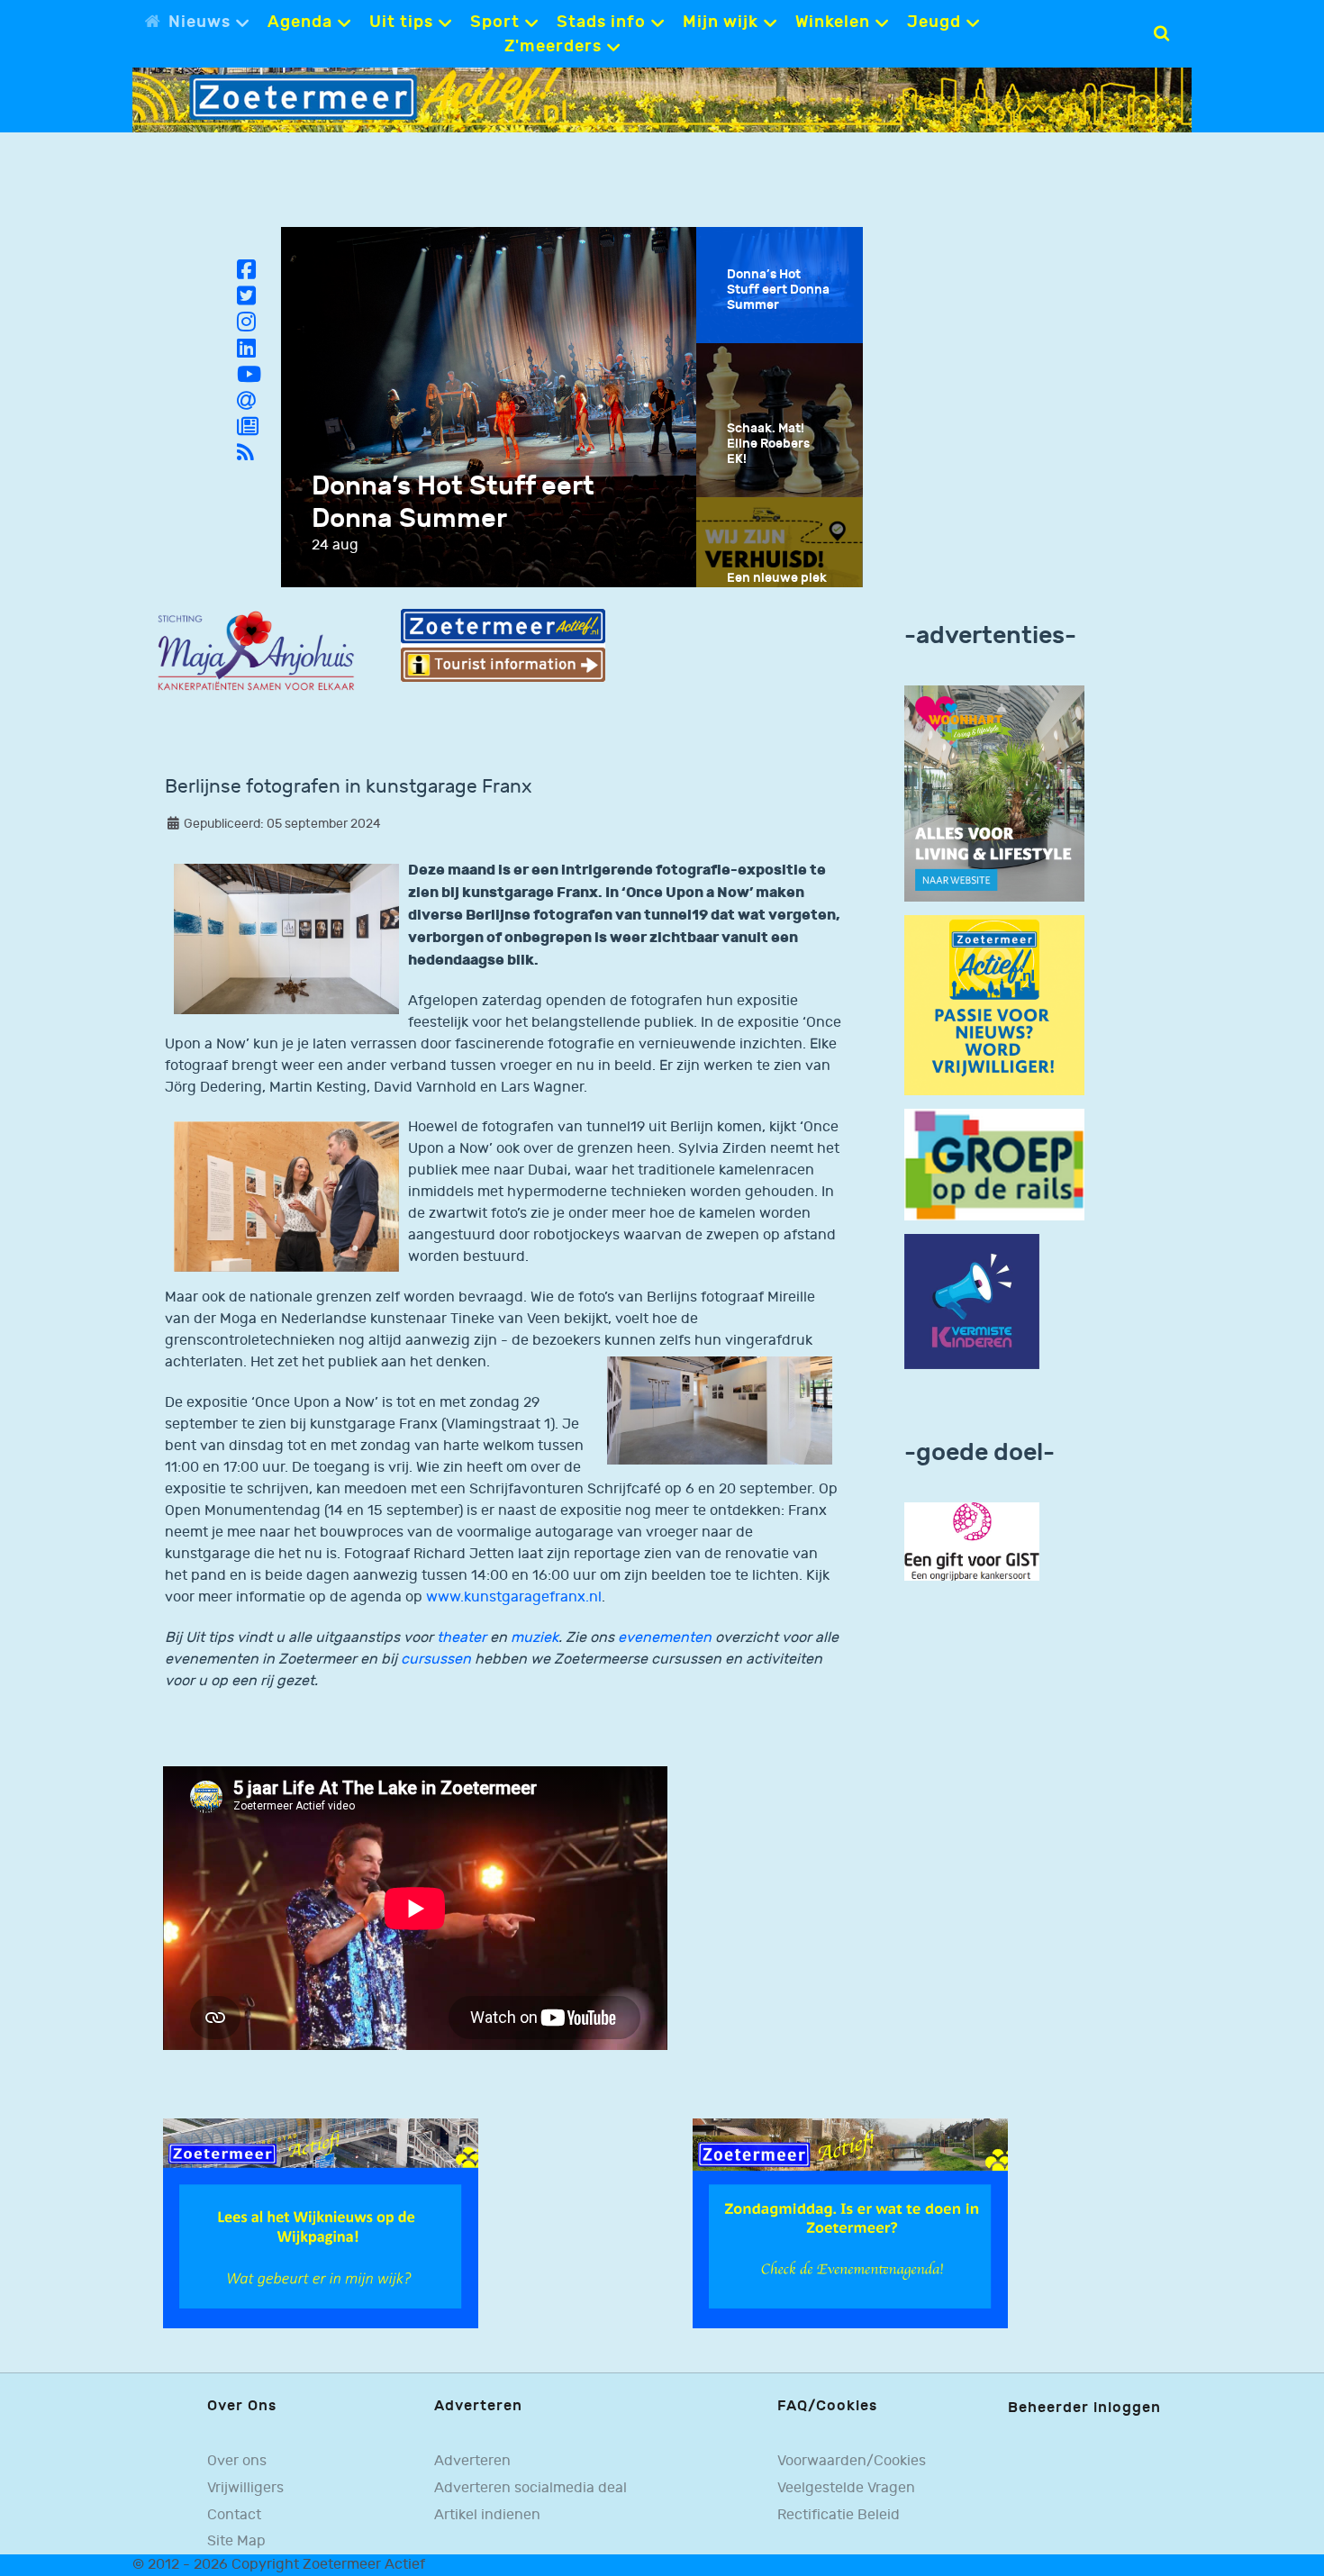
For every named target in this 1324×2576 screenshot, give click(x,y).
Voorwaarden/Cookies (852, 2461)
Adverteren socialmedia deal (531, 2488)
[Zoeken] (1161, 33)
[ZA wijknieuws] (321, 2223)
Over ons (237, 2461)
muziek (535, 1638)
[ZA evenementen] (850, 2223)
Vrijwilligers (245, 2488)
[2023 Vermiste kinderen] (972, 1302)
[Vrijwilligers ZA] (994, 1005)
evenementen (665, 1638)
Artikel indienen (487, 2515)
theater (462, 1638)
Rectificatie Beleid (839, 2515)
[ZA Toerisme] (503, 645)
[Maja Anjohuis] (256, 652)
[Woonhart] (994, 793)
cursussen (436, 1660)
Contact (234, 2515)
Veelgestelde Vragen (846, 2488)
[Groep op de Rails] (994, 1164)
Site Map (236, 2541)
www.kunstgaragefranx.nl (514, 1597)
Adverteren (472, 2461)
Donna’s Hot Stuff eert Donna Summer (453, 503)
